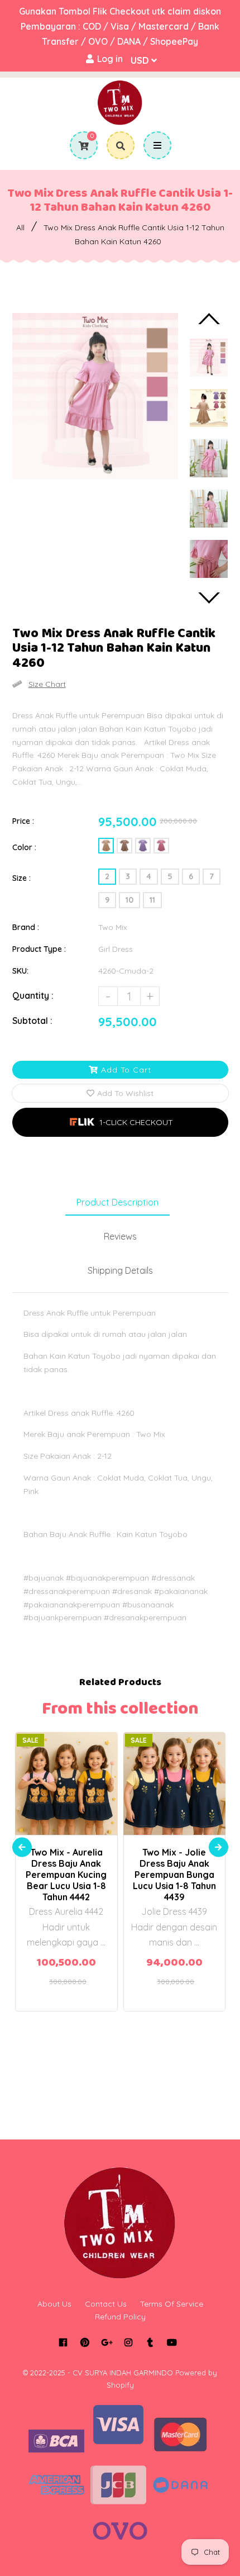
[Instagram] (128, 2342)
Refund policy (120, 2317)
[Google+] (106, 2342)
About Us (54, 2304)
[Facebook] (63, 2342)
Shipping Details (120, 1270)
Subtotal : (32, 1021)
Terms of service (172, 2304)
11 (152, 900)
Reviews (120, 1236)
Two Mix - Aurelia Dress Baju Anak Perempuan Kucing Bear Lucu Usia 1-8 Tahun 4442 (66, 1875)
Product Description (117, 1202)
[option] (95, 396)
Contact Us (106, 2304)
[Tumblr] (150, 2342)
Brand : (26, 927)
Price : (23, 821)
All (20, 227)
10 (129, 900)
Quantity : (33, 995)
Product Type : (39, 949)
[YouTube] (172, 2342)
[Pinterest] (85, 2342)
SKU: (20, 971)
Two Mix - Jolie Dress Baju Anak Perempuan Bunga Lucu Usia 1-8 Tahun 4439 (174, 1875)
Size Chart (47, 684)
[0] (80, 146)
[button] (120, 1122)
